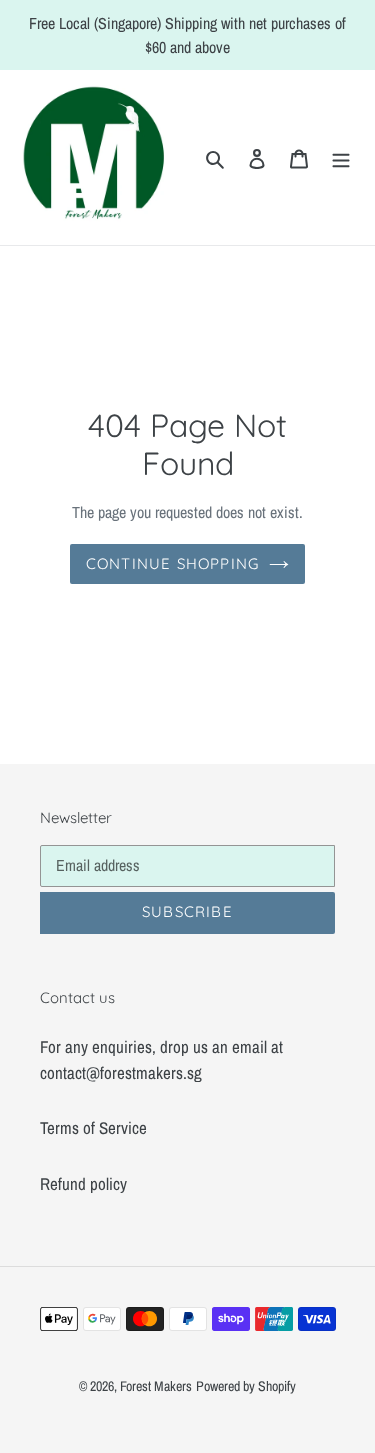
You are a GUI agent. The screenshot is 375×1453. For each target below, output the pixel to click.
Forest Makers (156, 1386)
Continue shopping (172, 563)
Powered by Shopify (246, 1386)
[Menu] (341, 158)
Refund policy (83, 1183)
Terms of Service (93, 1127)
